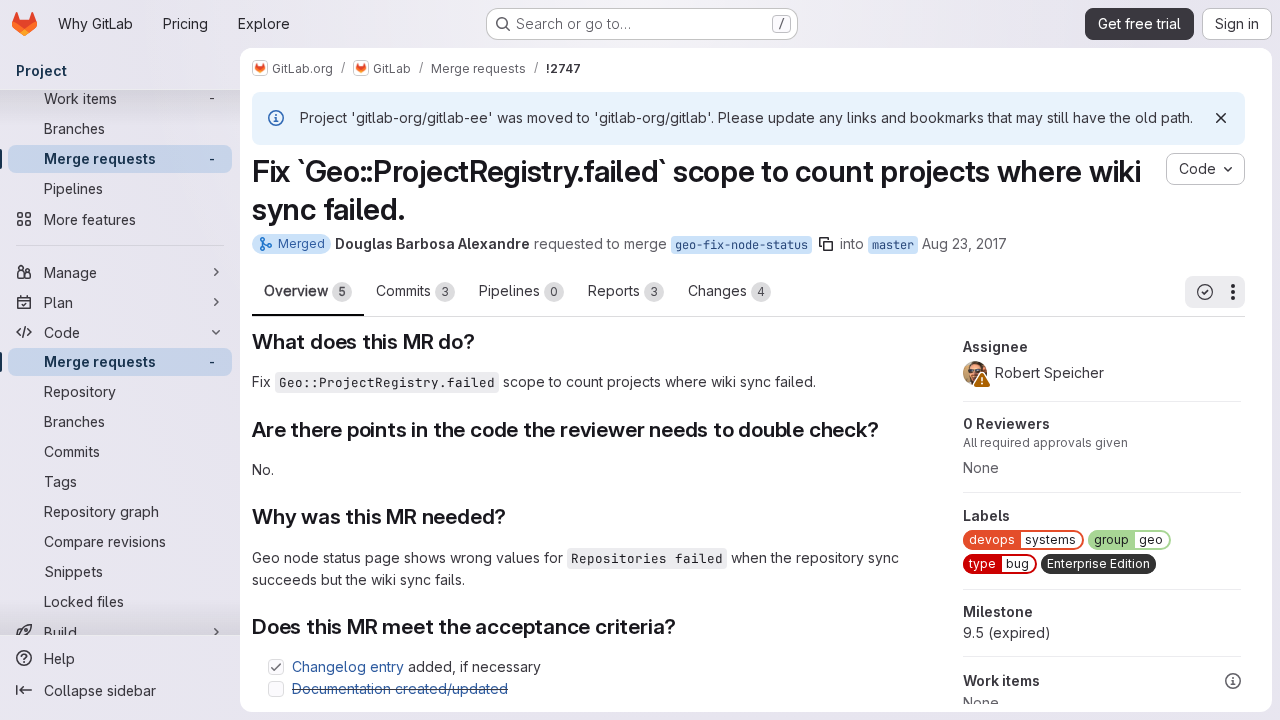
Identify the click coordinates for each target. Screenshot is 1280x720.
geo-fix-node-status (741, 245)
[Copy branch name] (826, 244)
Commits (412, 290)
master (893, 245)
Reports (623, 290)
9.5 (1007, 632)
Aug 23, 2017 (964, 243)
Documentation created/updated (400, 688)
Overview (305, 290)
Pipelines (518, 290)
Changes (726, 290)
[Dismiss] (1221, 118)
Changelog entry (348, 666)
